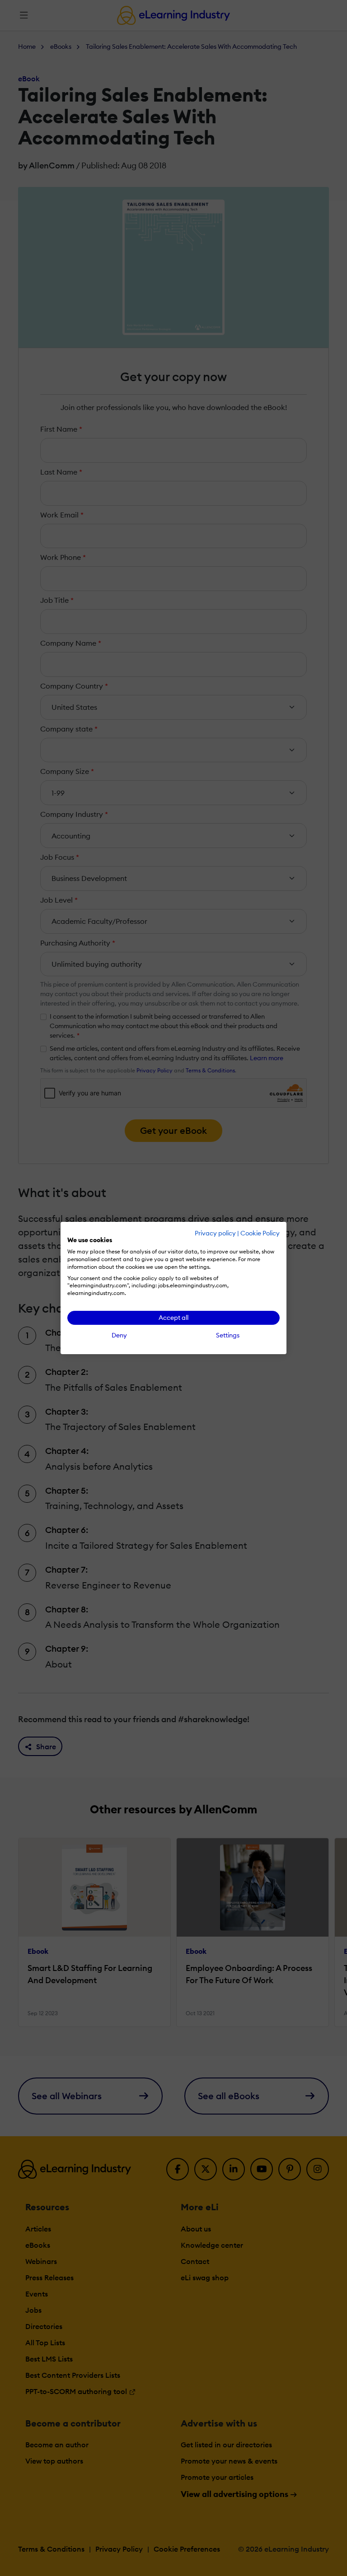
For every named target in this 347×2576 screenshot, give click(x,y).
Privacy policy (215, 1233)
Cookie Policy (260, 1233)
